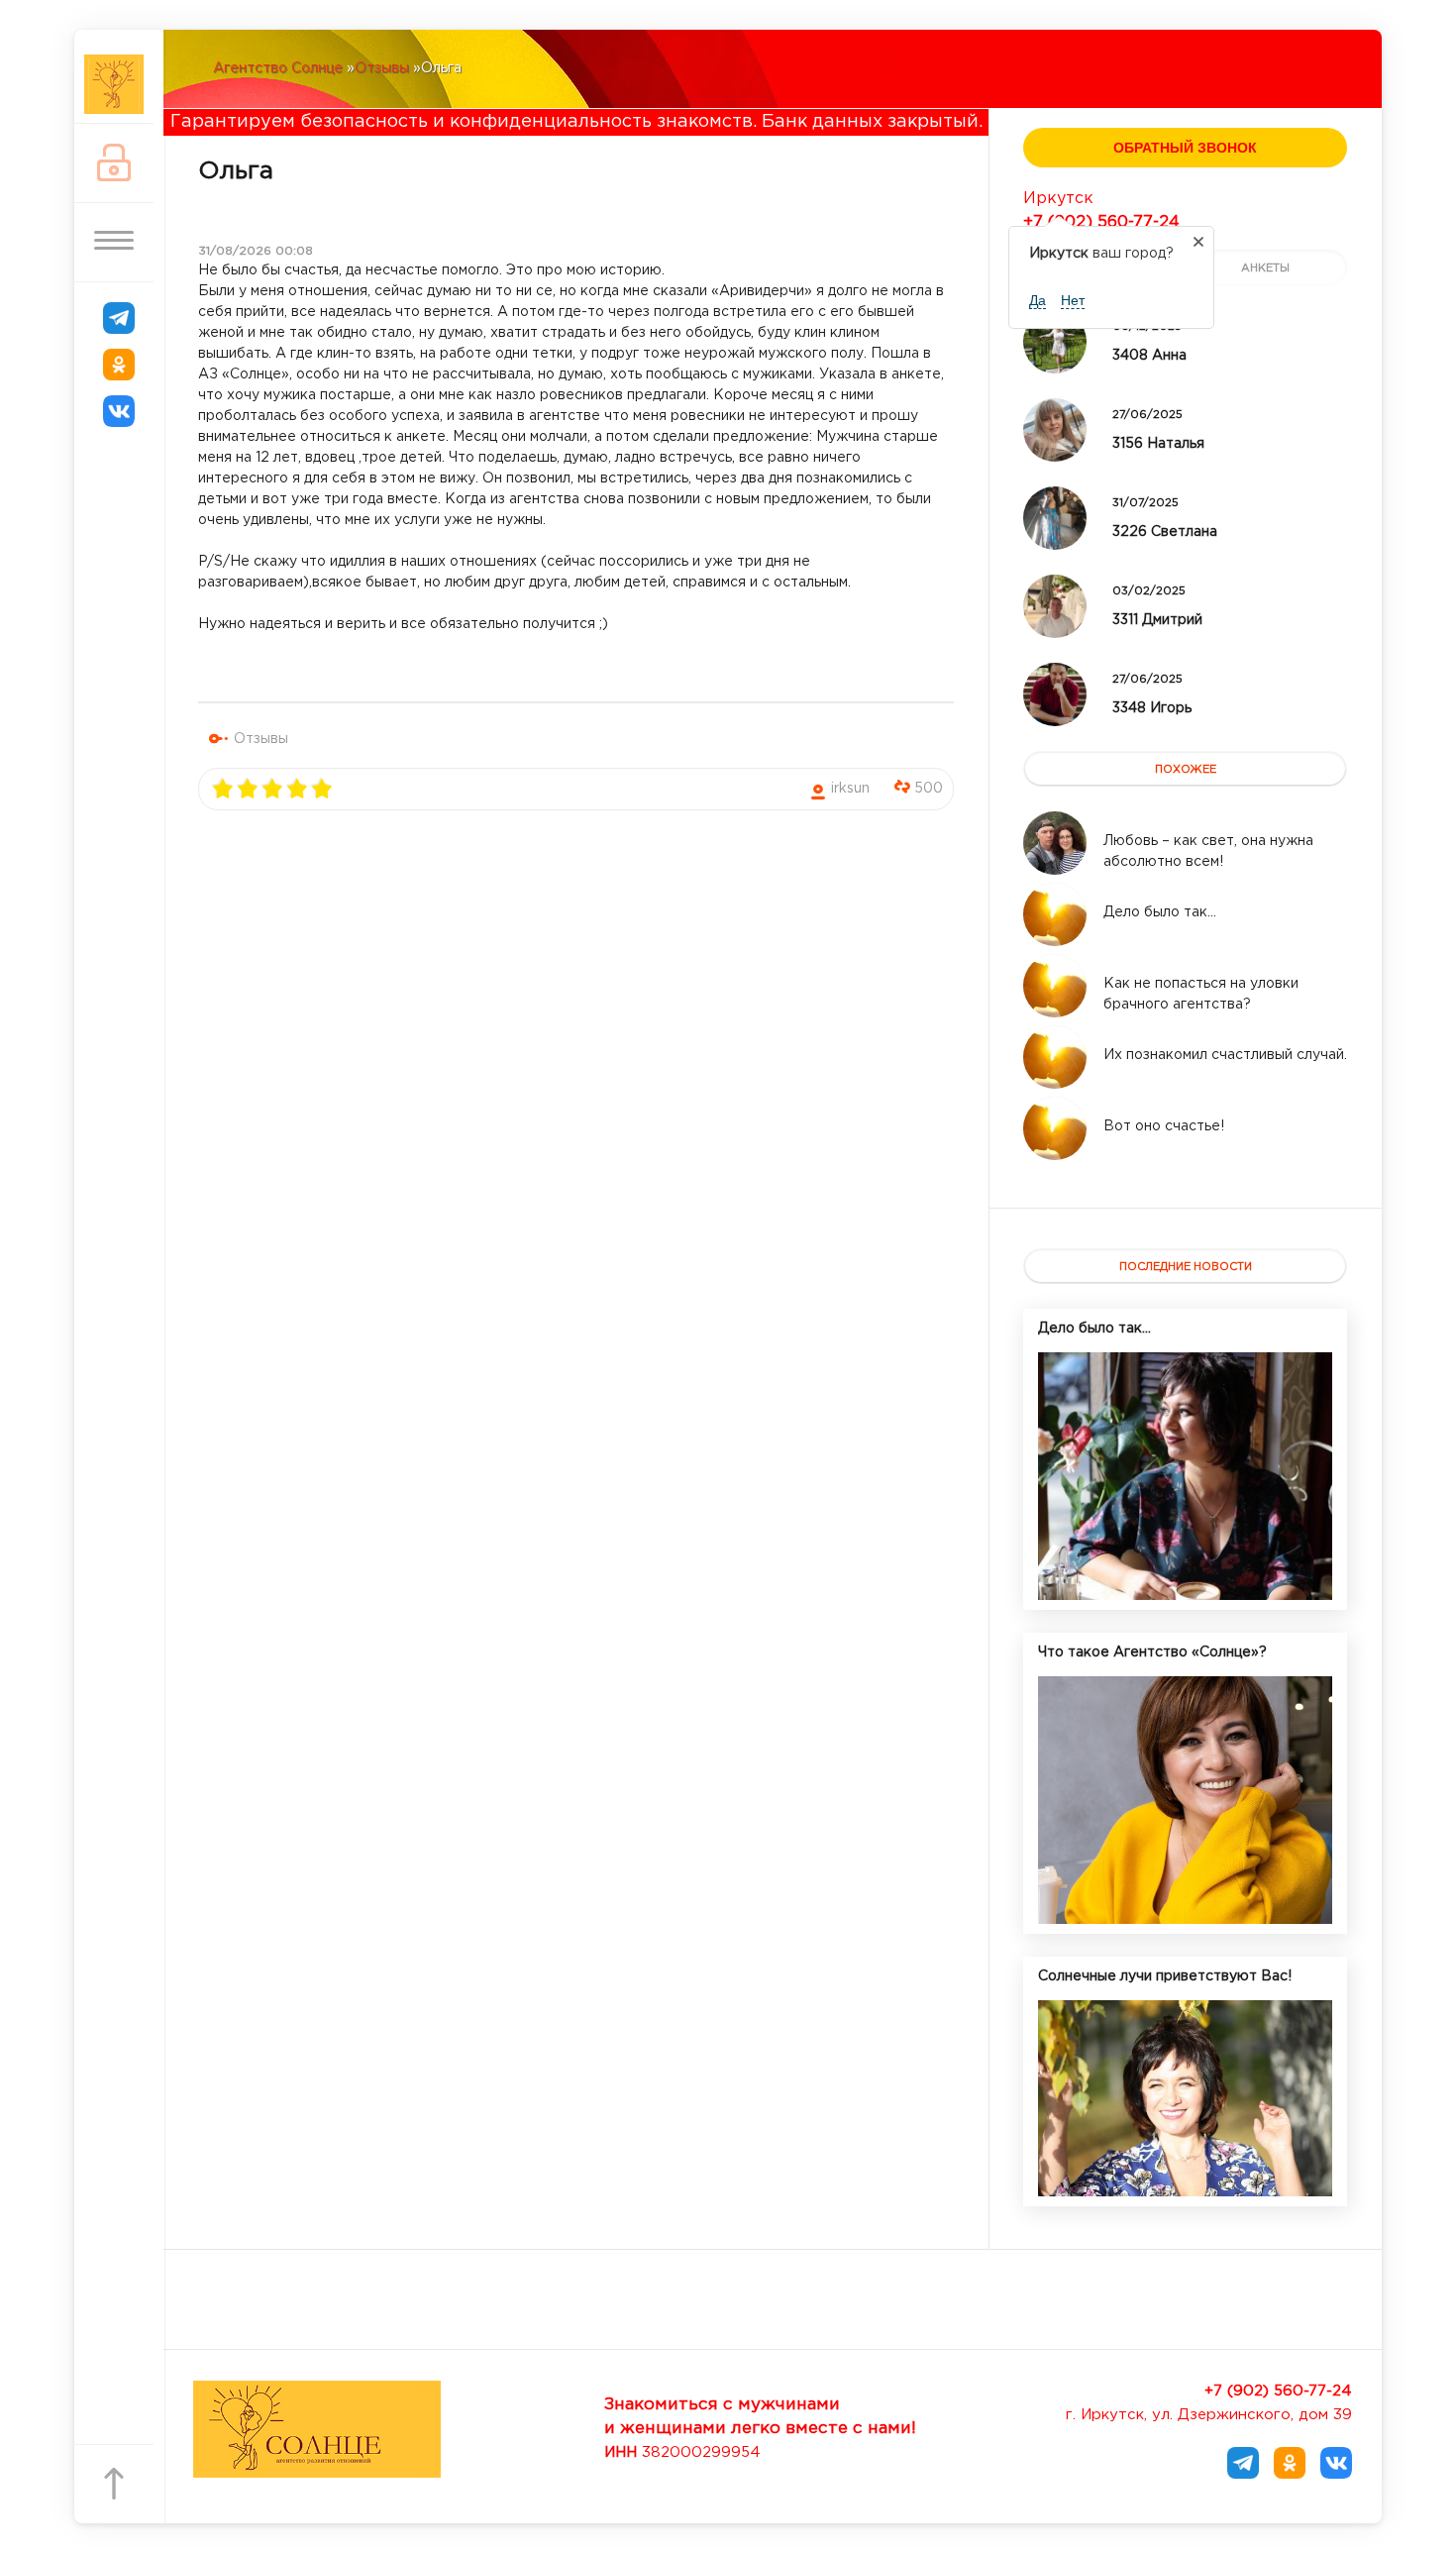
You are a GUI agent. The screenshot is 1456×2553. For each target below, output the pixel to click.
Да (1038, 300)
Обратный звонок (1185, 148)
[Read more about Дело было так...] (1055, 914)
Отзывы (261, 739)
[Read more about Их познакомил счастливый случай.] (1055, 1057)
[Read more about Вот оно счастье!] (1055, 1128)
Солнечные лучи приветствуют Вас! (1165, 1976)
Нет (1073, 300)
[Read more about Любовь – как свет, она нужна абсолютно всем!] (1055, 843)
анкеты (1265, 268)
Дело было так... (1094, 1329)
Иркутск (1058, 199)
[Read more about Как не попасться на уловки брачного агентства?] (1055, 986)
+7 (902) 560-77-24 (1101, 222)
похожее (1186, 770)
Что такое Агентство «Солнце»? (1152, 1652)
